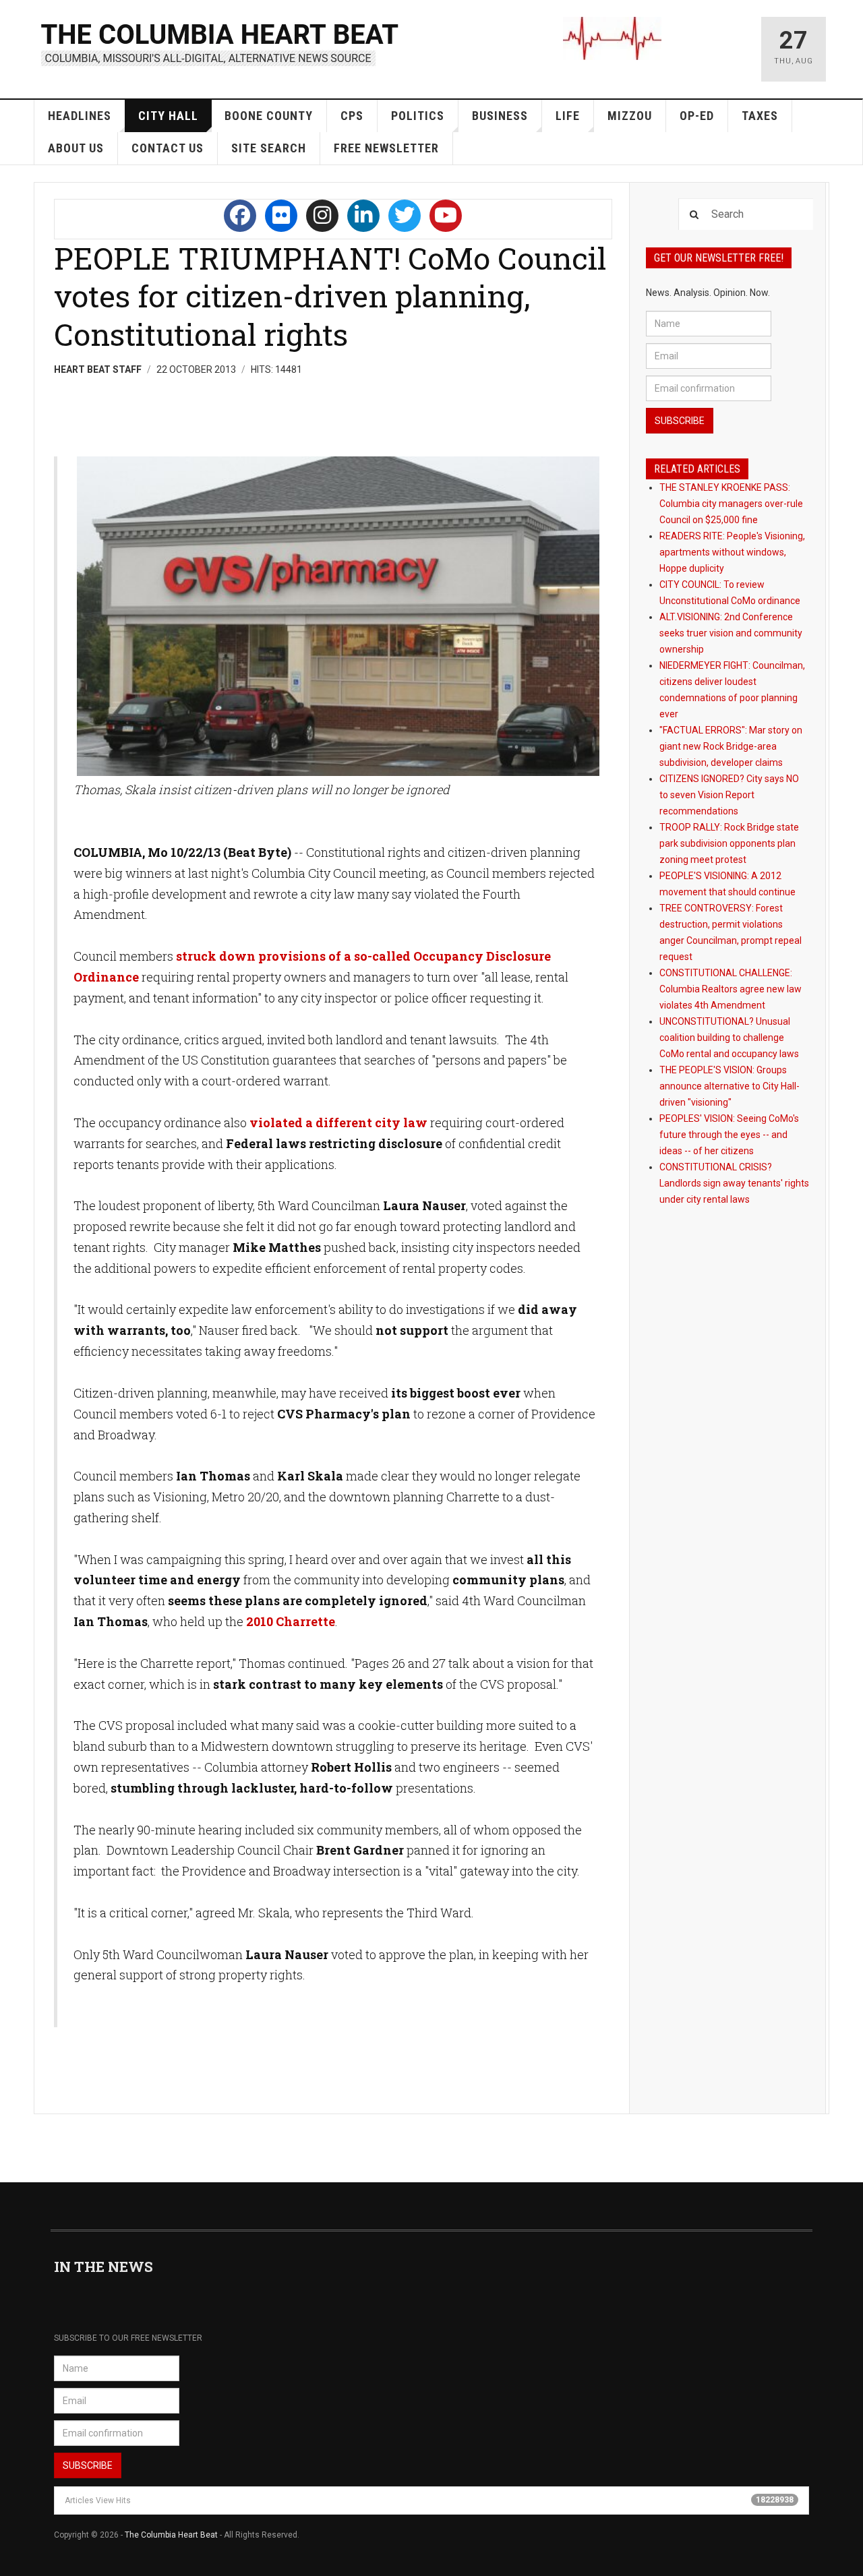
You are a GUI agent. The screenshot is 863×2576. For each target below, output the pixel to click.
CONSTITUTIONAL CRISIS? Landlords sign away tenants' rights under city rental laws (734, 1183)
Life (568, 116)
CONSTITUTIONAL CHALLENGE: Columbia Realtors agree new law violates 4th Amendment (731, 989)
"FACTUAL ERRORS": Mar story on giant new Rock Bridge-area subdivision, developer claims (731, 746)
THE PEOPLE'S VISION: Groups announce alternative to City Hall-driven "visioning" (730, 1086)
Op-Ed (697, 116)
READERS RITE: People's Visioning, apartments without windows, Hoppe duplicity (732, 552)
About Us (76, 148)
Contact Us (168, 148)
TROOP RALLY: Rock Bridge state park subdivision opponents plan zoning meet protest (729, 843)
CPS (352, 116)
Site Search (269, 148)
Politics (418, 116)
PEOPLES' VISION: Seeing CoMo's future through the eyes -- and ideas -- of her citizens (729, 1135)
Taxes (760, 116)
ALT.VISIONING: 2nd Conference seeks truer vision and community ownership (731, 633)
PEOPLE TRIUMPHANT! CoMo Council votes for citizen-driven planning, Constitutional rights (330, 296)
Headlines (80, 116)
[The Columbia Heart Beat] (221, 43)
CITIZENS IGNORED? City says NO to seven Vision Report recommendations (729, 795)
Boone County (269, 116)
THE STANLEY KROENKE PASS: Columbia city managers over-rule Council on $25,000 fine (731, 504)
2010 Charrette (291, 1621)
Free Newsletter (386, 148)
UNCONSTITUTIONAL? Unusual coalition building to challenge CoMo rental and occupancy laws (729, 1038)
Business (500, 116)
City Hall (168, 116)
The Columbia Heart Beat (171, 2535)
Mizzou (630, 116)
